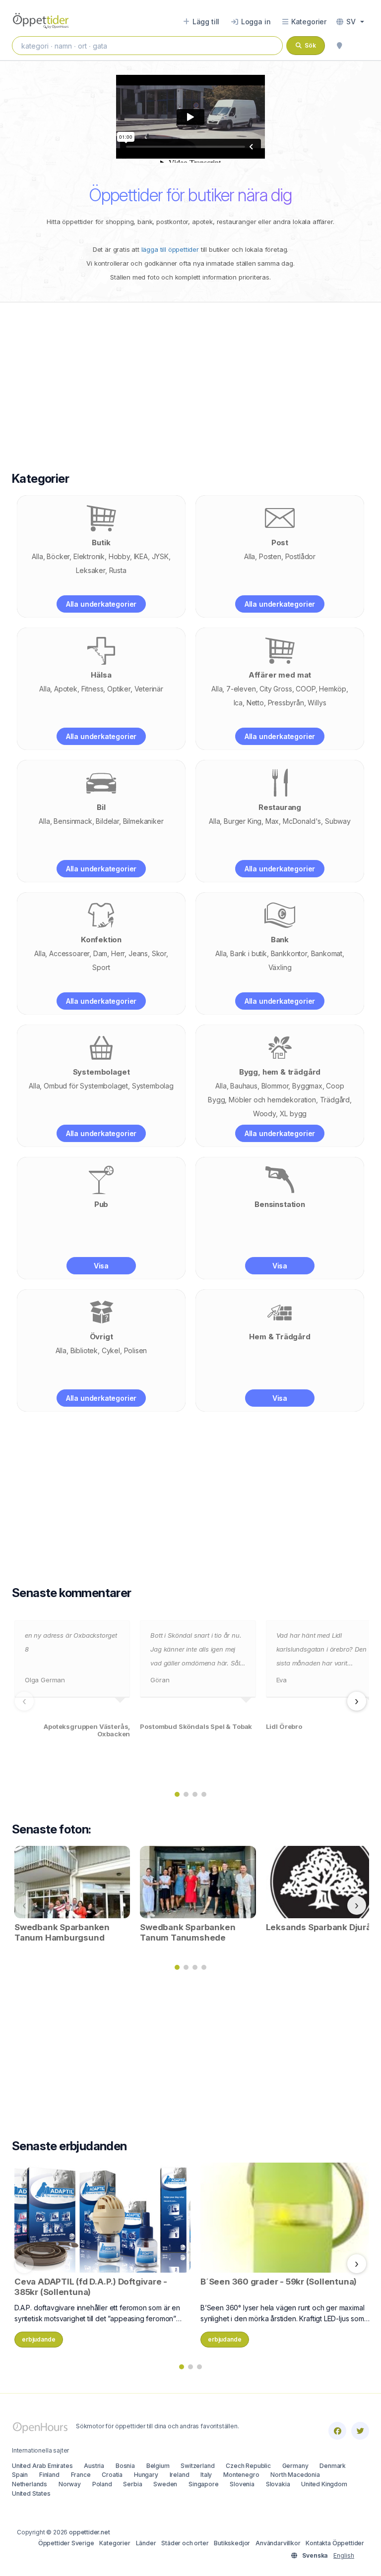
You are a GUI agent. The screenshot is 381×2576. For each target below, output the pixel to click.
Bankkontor (289, 953)
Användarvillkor (278, 2543)
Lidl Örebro (284, 1727)
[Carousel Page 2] (186, 1794)
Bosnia (125, 2466)
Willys (317, 703)
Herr (118, 953)
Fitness (93, 689)
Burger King (243, 821)
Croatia (112, 2475)
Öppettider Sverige (66, 2543)
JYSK (160, 556)
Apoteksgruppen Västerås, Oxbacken (87, 1731)
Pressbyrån (286, 703)
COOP (305, 689)
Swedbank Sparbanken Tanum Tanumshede (188, 1932)
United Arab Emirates (42, 2466)
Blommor (275, 1086)
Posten (270, 556)
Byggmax (307, 1086)
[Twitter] (360, 2431)
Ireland (180, 2475)
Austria (94, 2466)
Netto (255, 703)
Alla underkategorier (101, 604)
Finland (49, 2475)
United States (31, 2493)
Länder (146, 2543)
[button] (350, 22)
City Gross (276, 689)
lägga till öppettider (170, 249)
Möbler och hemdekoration (272, 1100)
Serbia (132, 2484)
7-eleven (241, 689)
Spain (20, 2475)
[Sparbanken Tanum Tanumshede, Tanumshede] (198, 1881)
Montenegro (241, 2475)
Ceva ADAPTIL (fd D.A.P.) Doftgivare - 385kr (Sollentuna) (91, 2287)
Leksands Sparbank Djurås (321, 1927)
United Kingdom (324, 2484)
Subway (338, 821)
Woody (264, 1114)
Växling (280, 967)
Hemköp (333, 689)
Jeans (138, 953)
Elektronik (89, 556)
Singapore (203, 2484)
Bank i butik (249, 953)
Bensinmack (73, 821)
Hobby (119, 556)
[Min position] (339, 46)
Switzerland (197, 2466)
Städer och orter (185, 2543)
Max (272, 821)
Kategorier (115, 2543)
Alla (37, 556)
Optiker (119, 689)
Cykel (111, 1350)
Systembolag (153, 1086)
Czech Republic (248, 2466)
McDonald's (302, 821)
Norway (70, 2484)
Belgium (158, 2466)
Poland (102, 2484)
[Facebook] (337, 2431)
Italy (206, 2475)
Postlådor (300, 556)
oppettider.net (90, 2532)
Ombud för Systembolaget (86, 1086)
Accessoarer (69, 953)
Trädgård (335, 1100)
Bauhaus (244, 1086)
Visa (101, 1266)
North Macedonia (295, 2475)
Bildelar (107, 821)
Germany (295, 2466)
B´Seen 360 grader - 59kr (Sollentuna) (279, 2282)
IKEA (141, 556)
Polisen (136, 1350)
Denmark (333, 2466)
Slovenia (242, 2484)
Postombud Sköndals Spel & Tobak (196, 1727)
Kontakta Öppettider (335, 2543)
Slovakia (278, 2484)
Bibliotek (84, 1350)
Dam (100, 953)
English (344, 2555)
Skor (159, 953)
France (81, 2475)
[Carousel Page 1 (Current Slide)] (177, 1794)
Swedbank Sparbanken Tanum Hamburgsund (62, 1932)
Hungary (146, 2475)
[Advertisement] (190, 377)
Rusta (118, 570)
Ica (238, 703)
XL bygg (293, 1114)
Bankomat (327, 953)
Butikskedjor (232, 2543)
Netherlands (30, 2484)
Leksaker (91, 570)
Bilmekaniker (143, 821)
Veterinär (149, 689)
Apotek (66, 689)
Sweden (165, 2484)
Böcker (58, 556)
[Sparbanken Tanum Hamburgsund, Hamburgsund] (72, 1881)
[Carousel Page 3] (195, 1794)
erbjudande (39, 2339)
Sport (101, 967)
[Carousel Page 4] (204, 1794)
